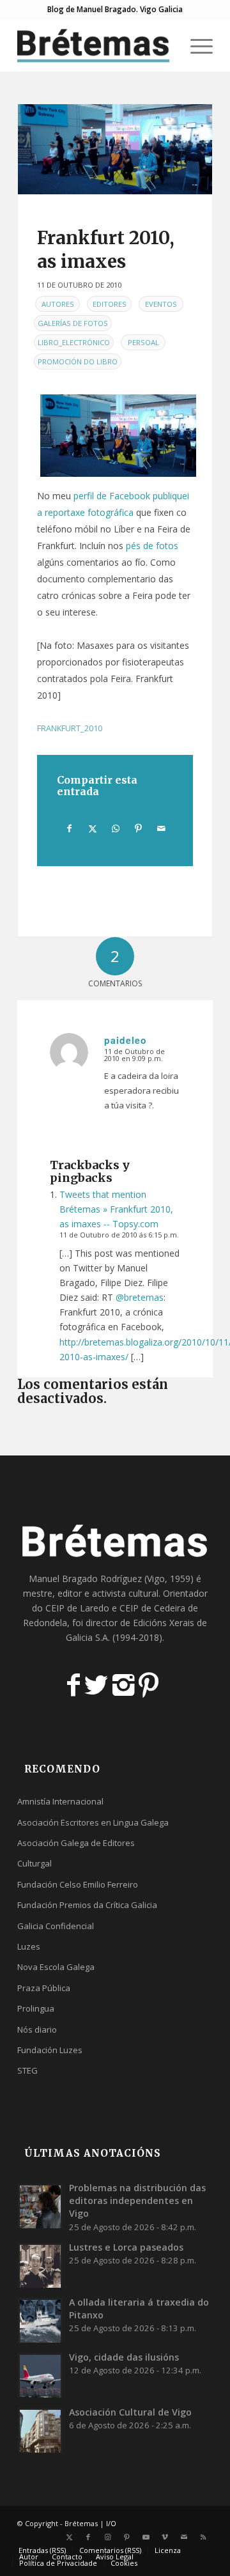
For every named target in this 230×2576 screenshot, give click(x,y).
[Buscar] (165, 45)
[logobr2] (96, 45)
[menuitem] (165, 45)
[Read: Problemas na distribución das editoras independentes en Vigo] (40, 2206)
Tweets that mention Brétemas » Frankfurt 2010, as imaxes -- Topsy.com (116, 1209)
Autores (58, 304)
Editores (110, 304)
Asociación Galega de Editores (76, 1843)
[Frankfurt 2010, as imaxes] (115, 149)
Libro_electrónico (74, 342)
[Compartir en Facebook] (69, 828)
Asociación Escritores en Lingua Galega (93, 1822)
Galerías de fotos (73, 323)
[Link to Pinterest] (126, 2537)
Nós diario (37, 2029)
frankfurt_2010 (70, 728)
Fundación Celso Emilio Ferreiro (78, 1884)
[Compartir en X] (92, 828)
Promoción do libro (78, 361)
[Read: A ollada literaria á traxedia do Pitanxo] (40, 2320)
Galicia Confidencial (56, 1926)
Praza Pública (44, 1988)
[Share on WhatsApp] (115, 828)
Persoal (143, 342)
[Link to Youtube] (146, 2537)
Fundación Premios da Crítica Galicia (87, 1905)
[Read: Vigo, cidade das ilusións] (40, 2375)
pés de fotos (152, 546)
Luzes (29, 1946)
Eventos (161, 304)
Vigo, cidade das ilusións (124, 2357)
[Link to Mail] (184, 2537)
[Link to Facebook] (88, 2537)
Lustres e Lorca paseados (126, 2247)
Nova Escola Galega (56, 1967)
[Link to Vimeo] (165, 2537)
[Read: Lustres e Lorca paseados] (40, 2265)
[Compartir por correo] (161, 828)
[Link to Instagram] (107, 2537)
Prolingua (36, 2008)
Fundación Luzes (50, 2050)
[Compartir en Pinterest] (138, 828)
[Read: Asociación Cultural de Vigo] (40, 2430)
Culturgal (34, 1863)
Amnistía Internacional (60, 1801)
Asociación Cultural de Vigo (130, 2412)
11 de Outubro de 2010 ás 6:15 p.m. (119, 1235)
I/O (111, 2523)
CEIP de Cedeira (152, 1608)
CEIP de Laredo (77, 1608)
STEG (27, 2070)
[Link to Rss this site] (203, 2537)
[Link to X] (69, 2537)
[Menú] (195, 45)
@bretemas (140, 1297)
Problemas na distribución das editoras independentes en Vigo (137, 2200)
